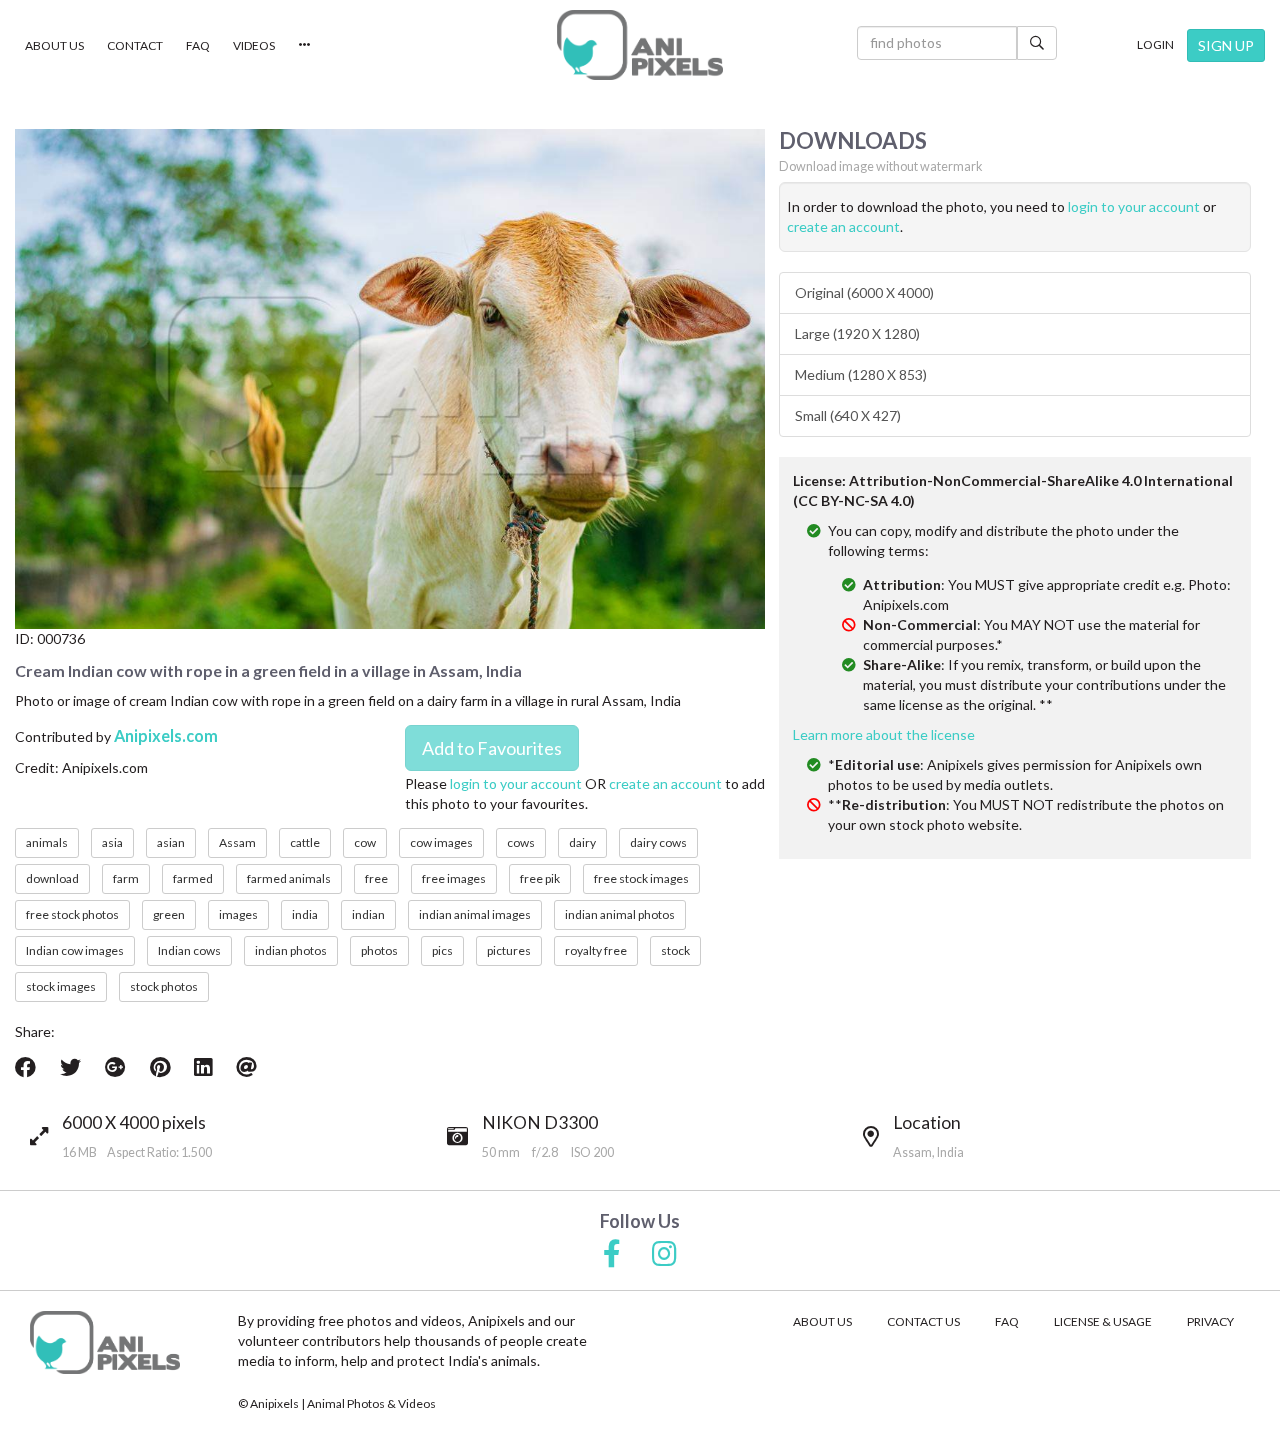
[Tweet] (70, 1067)
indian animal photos (620, 914)
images (238, 914)
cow (365, 842)
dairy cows (658, 842)
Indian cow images (75, 950)
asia (112, 842)
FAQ (198, 45)
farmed (193, 878)
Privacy (1210, 1321)
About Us (54, 45)
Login (1155, 44)
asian (171, 842)
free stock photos (72, 914)
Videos (254, 45)
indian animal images (475, 914)
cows (521, 842)
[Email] (246, 1067)
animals (47, 842)
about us (822, 1321)
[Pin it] (160, 1067)
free (376, 878)
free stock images (641, 878)
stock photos (164, 986)
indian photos (291, 950)
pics (442, 950)
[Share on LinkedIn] (203, 1067)
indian (368, 914)
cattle (305, 842)
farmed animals (289, 878)
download (52, 878)
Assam (237, 842)
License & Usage (1103, 1321)
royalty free (596, 950)
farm (126, 878)
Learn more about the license (884, 734)
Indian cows (189, 950)
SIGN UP (1226, 45)
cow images (441, 842)
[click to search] (1037, 43)
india (305, 914)
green (169, 914)
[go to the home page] (640, 45)
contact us (923, 1321)
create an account (665, 783)
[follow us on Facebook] (612, 1255)
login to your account (516, 783)
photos (379, 950)
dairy (582, 842)
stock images (61, 986)
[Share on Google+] (115, 1067)
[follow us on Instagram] (664, 1255)
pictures (509, 950)
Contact (135, 45)
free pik (540, 878)
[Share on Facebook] (25, 1067)
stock (675, 950)
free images (454, 878)
